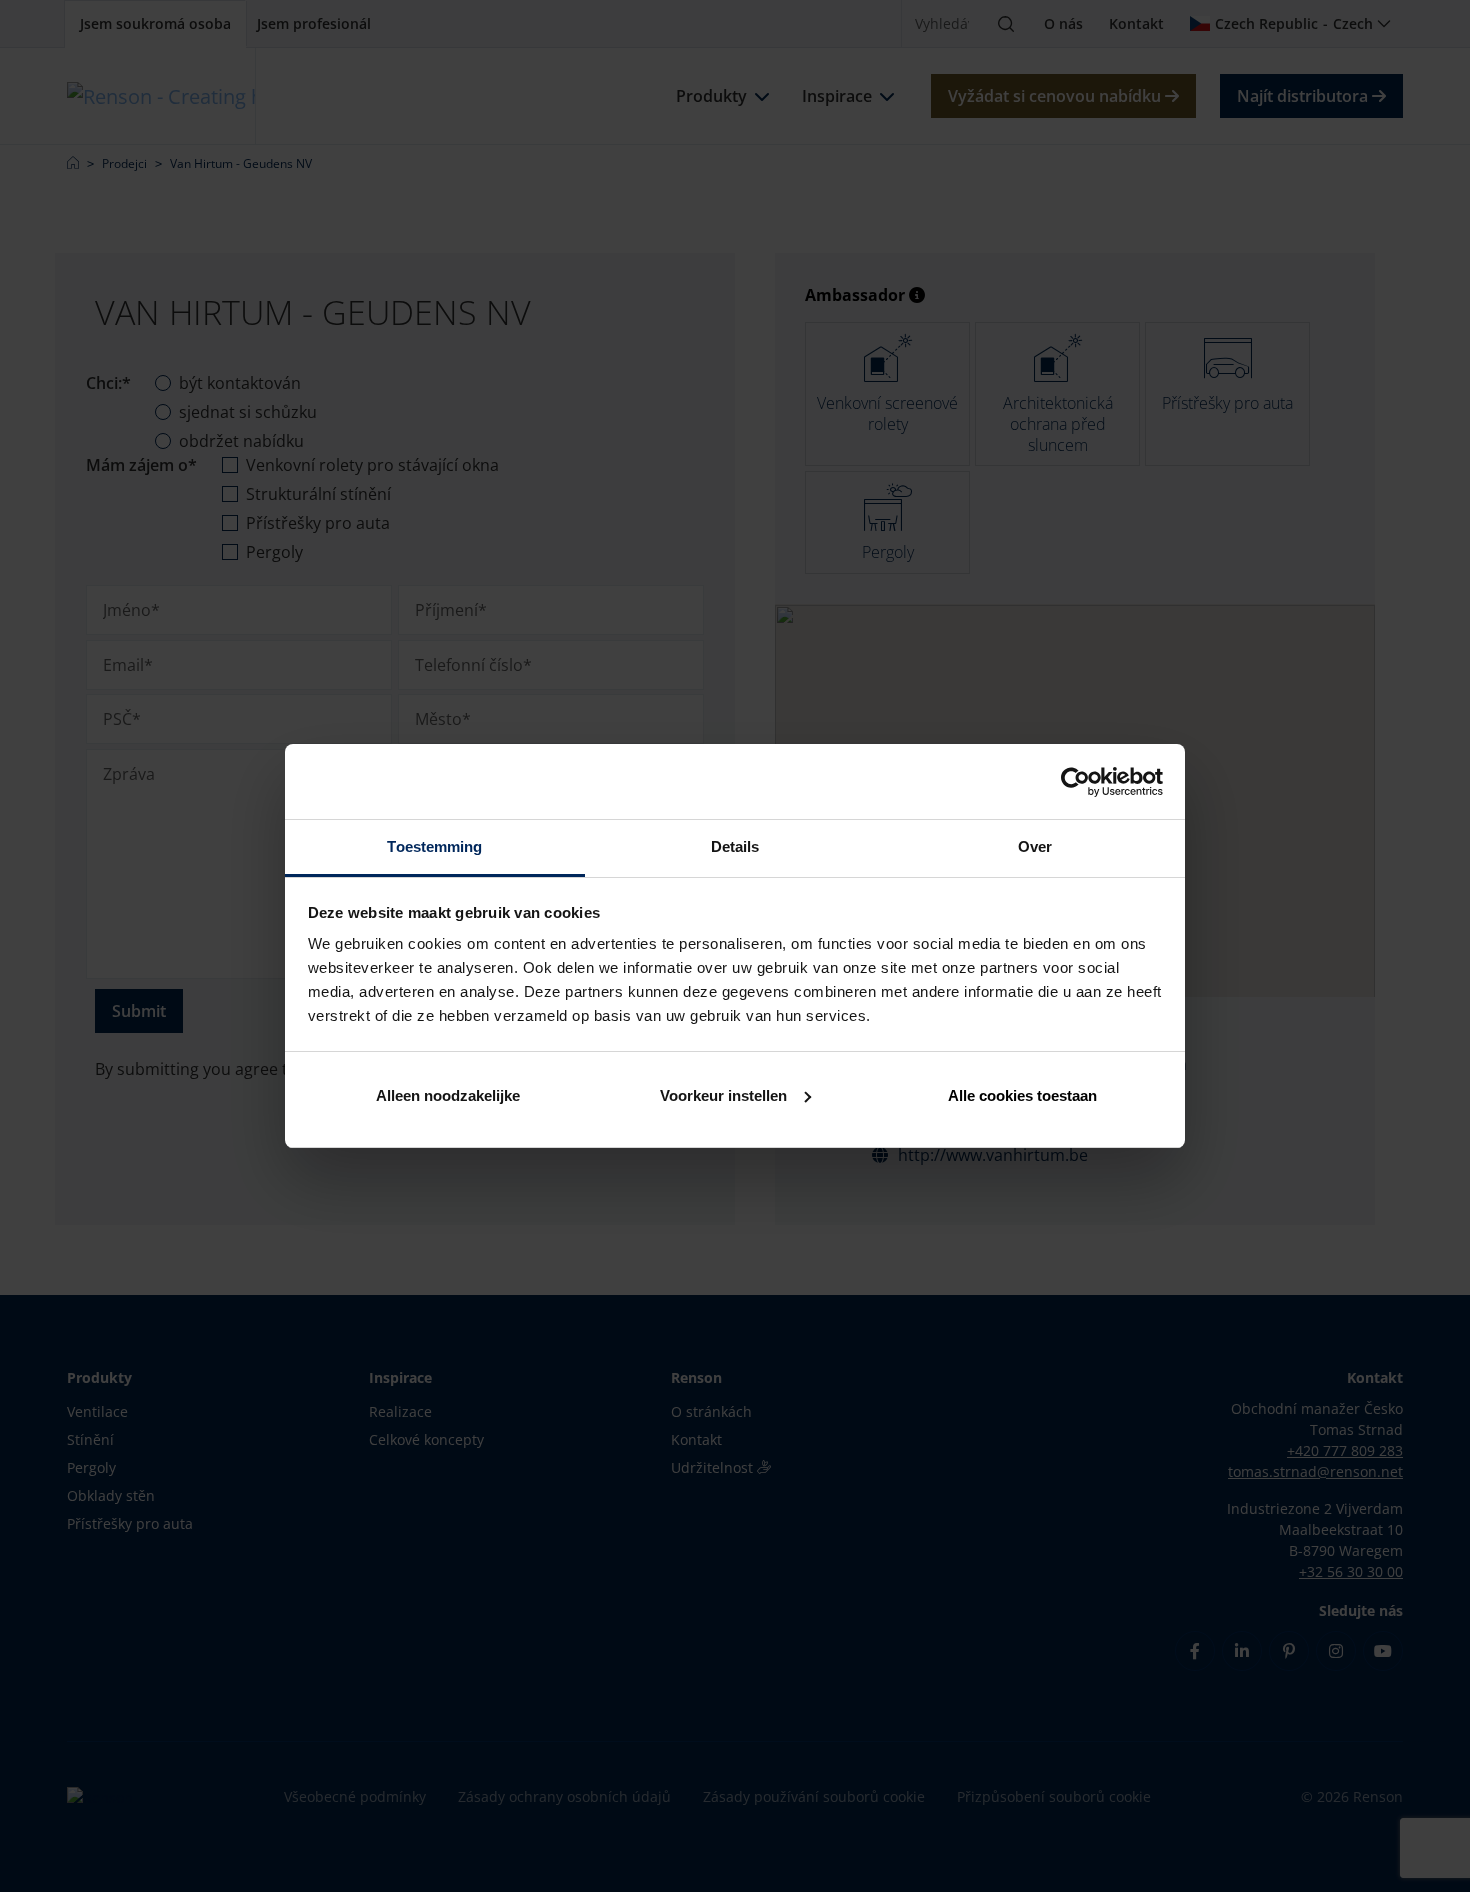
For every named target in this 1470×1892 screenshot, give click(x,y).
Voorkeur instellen (723, 1095)
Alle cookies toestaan (1022, 1095)
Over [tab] (1035, 846)
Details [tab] (735, 846)
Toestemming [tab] (434, 846)
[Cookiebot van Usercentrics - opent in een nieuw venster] (1075, 782)
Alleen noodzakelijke (448, 1095)
